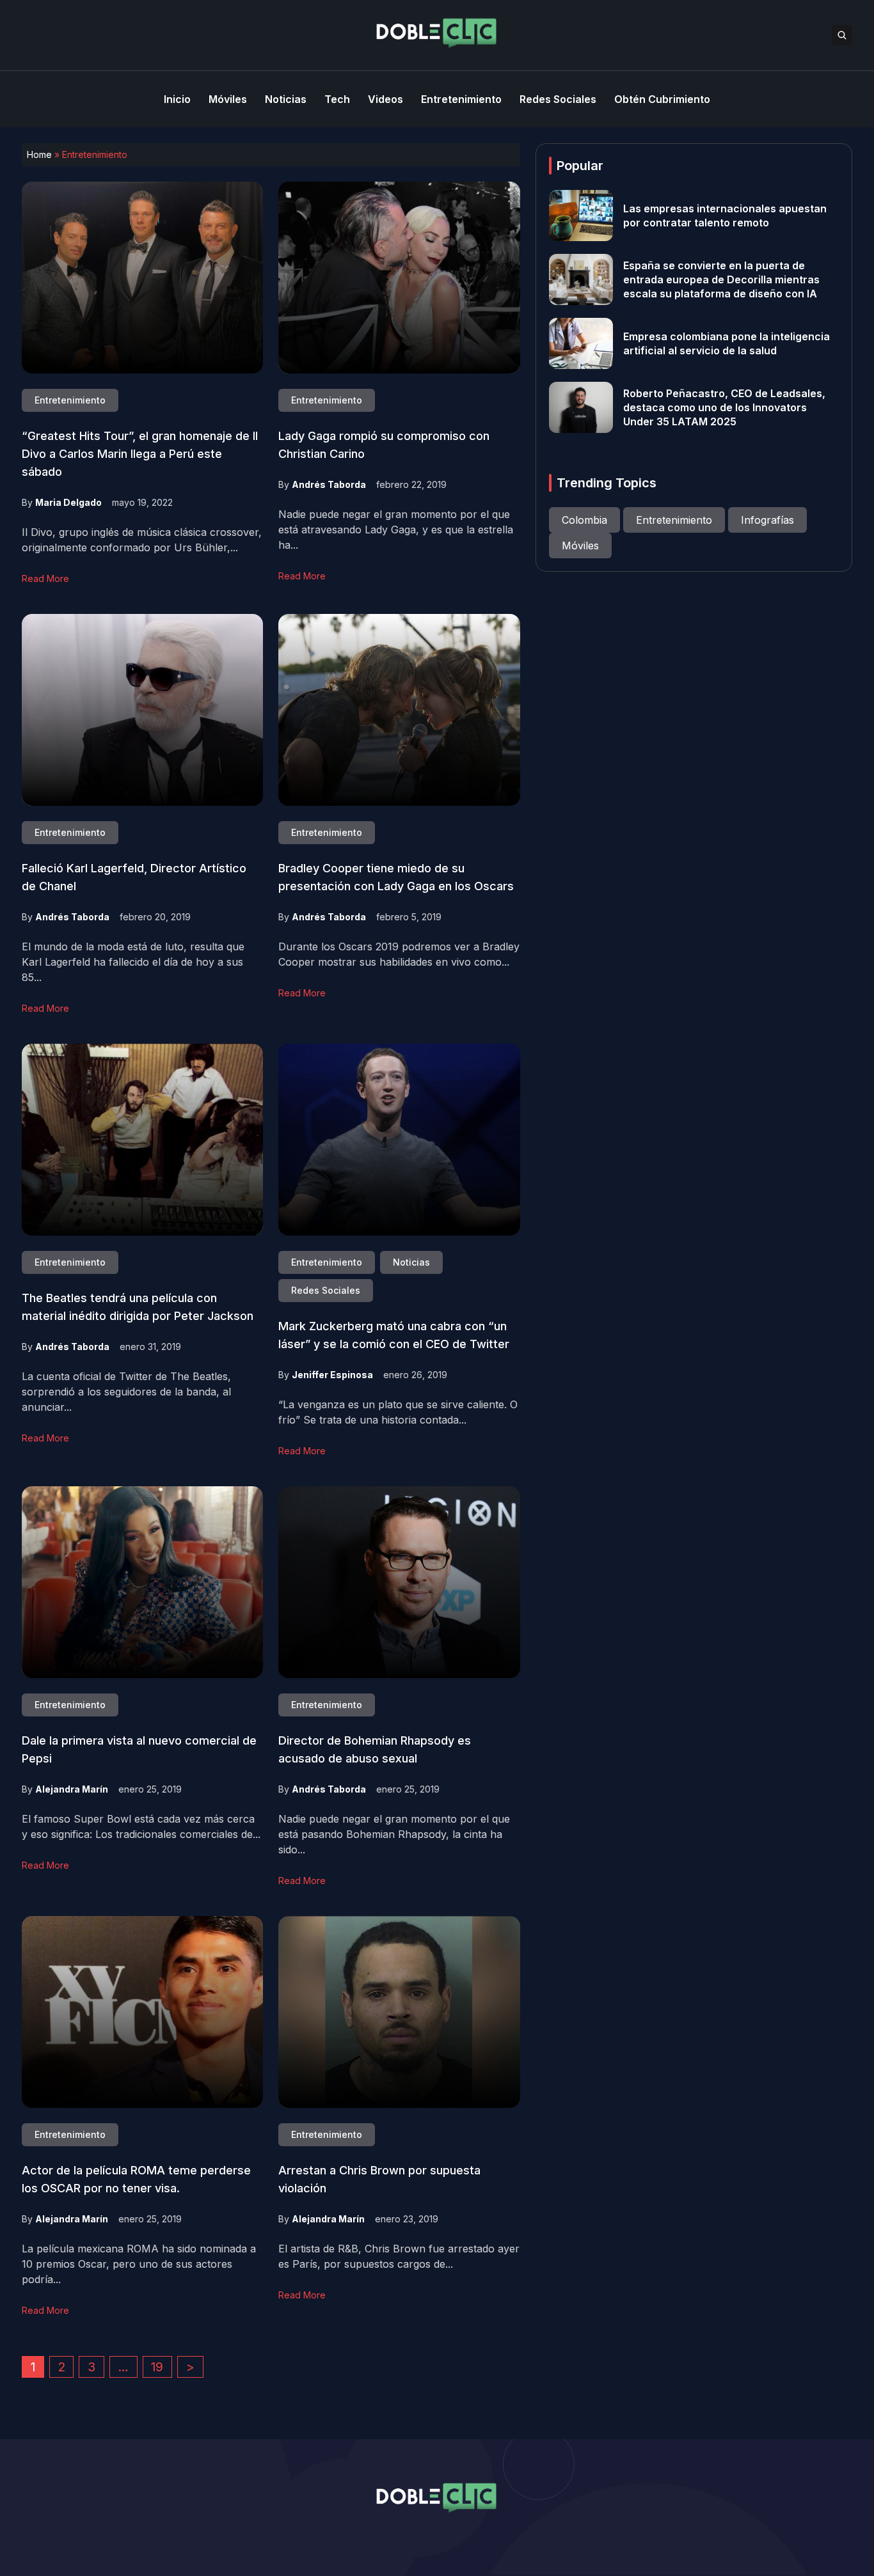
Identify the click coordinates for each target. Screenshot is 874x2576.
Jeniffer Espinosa (332, 1375)
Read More (45, 578)
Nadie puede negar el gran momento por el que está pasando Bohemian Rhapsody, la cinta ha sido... (394, 1834)
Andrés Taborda (329, 484)
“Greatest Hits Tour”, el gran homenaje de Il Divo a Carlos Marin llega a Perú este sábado (140, 454)
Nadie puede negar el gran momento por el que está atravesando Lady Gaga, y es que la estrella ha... (396, 530)
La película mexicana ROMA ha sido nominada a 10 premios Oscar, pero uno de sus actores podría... (139, 2264)
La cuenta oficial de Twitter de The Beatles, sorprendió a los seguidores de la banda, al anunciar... (126, 1392)
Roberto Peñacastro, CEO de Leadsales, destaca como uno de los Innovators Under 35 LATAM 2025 (724, 407)
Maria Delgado (68, 502)
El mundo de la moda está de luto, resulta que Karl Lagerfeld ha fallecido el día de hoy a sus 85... (133, 962)
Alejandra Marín (72, 1789)
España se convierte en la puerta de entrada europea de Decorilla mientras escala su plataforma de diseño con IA (721, 279)
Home (39, 154)
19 (157, 2367)
